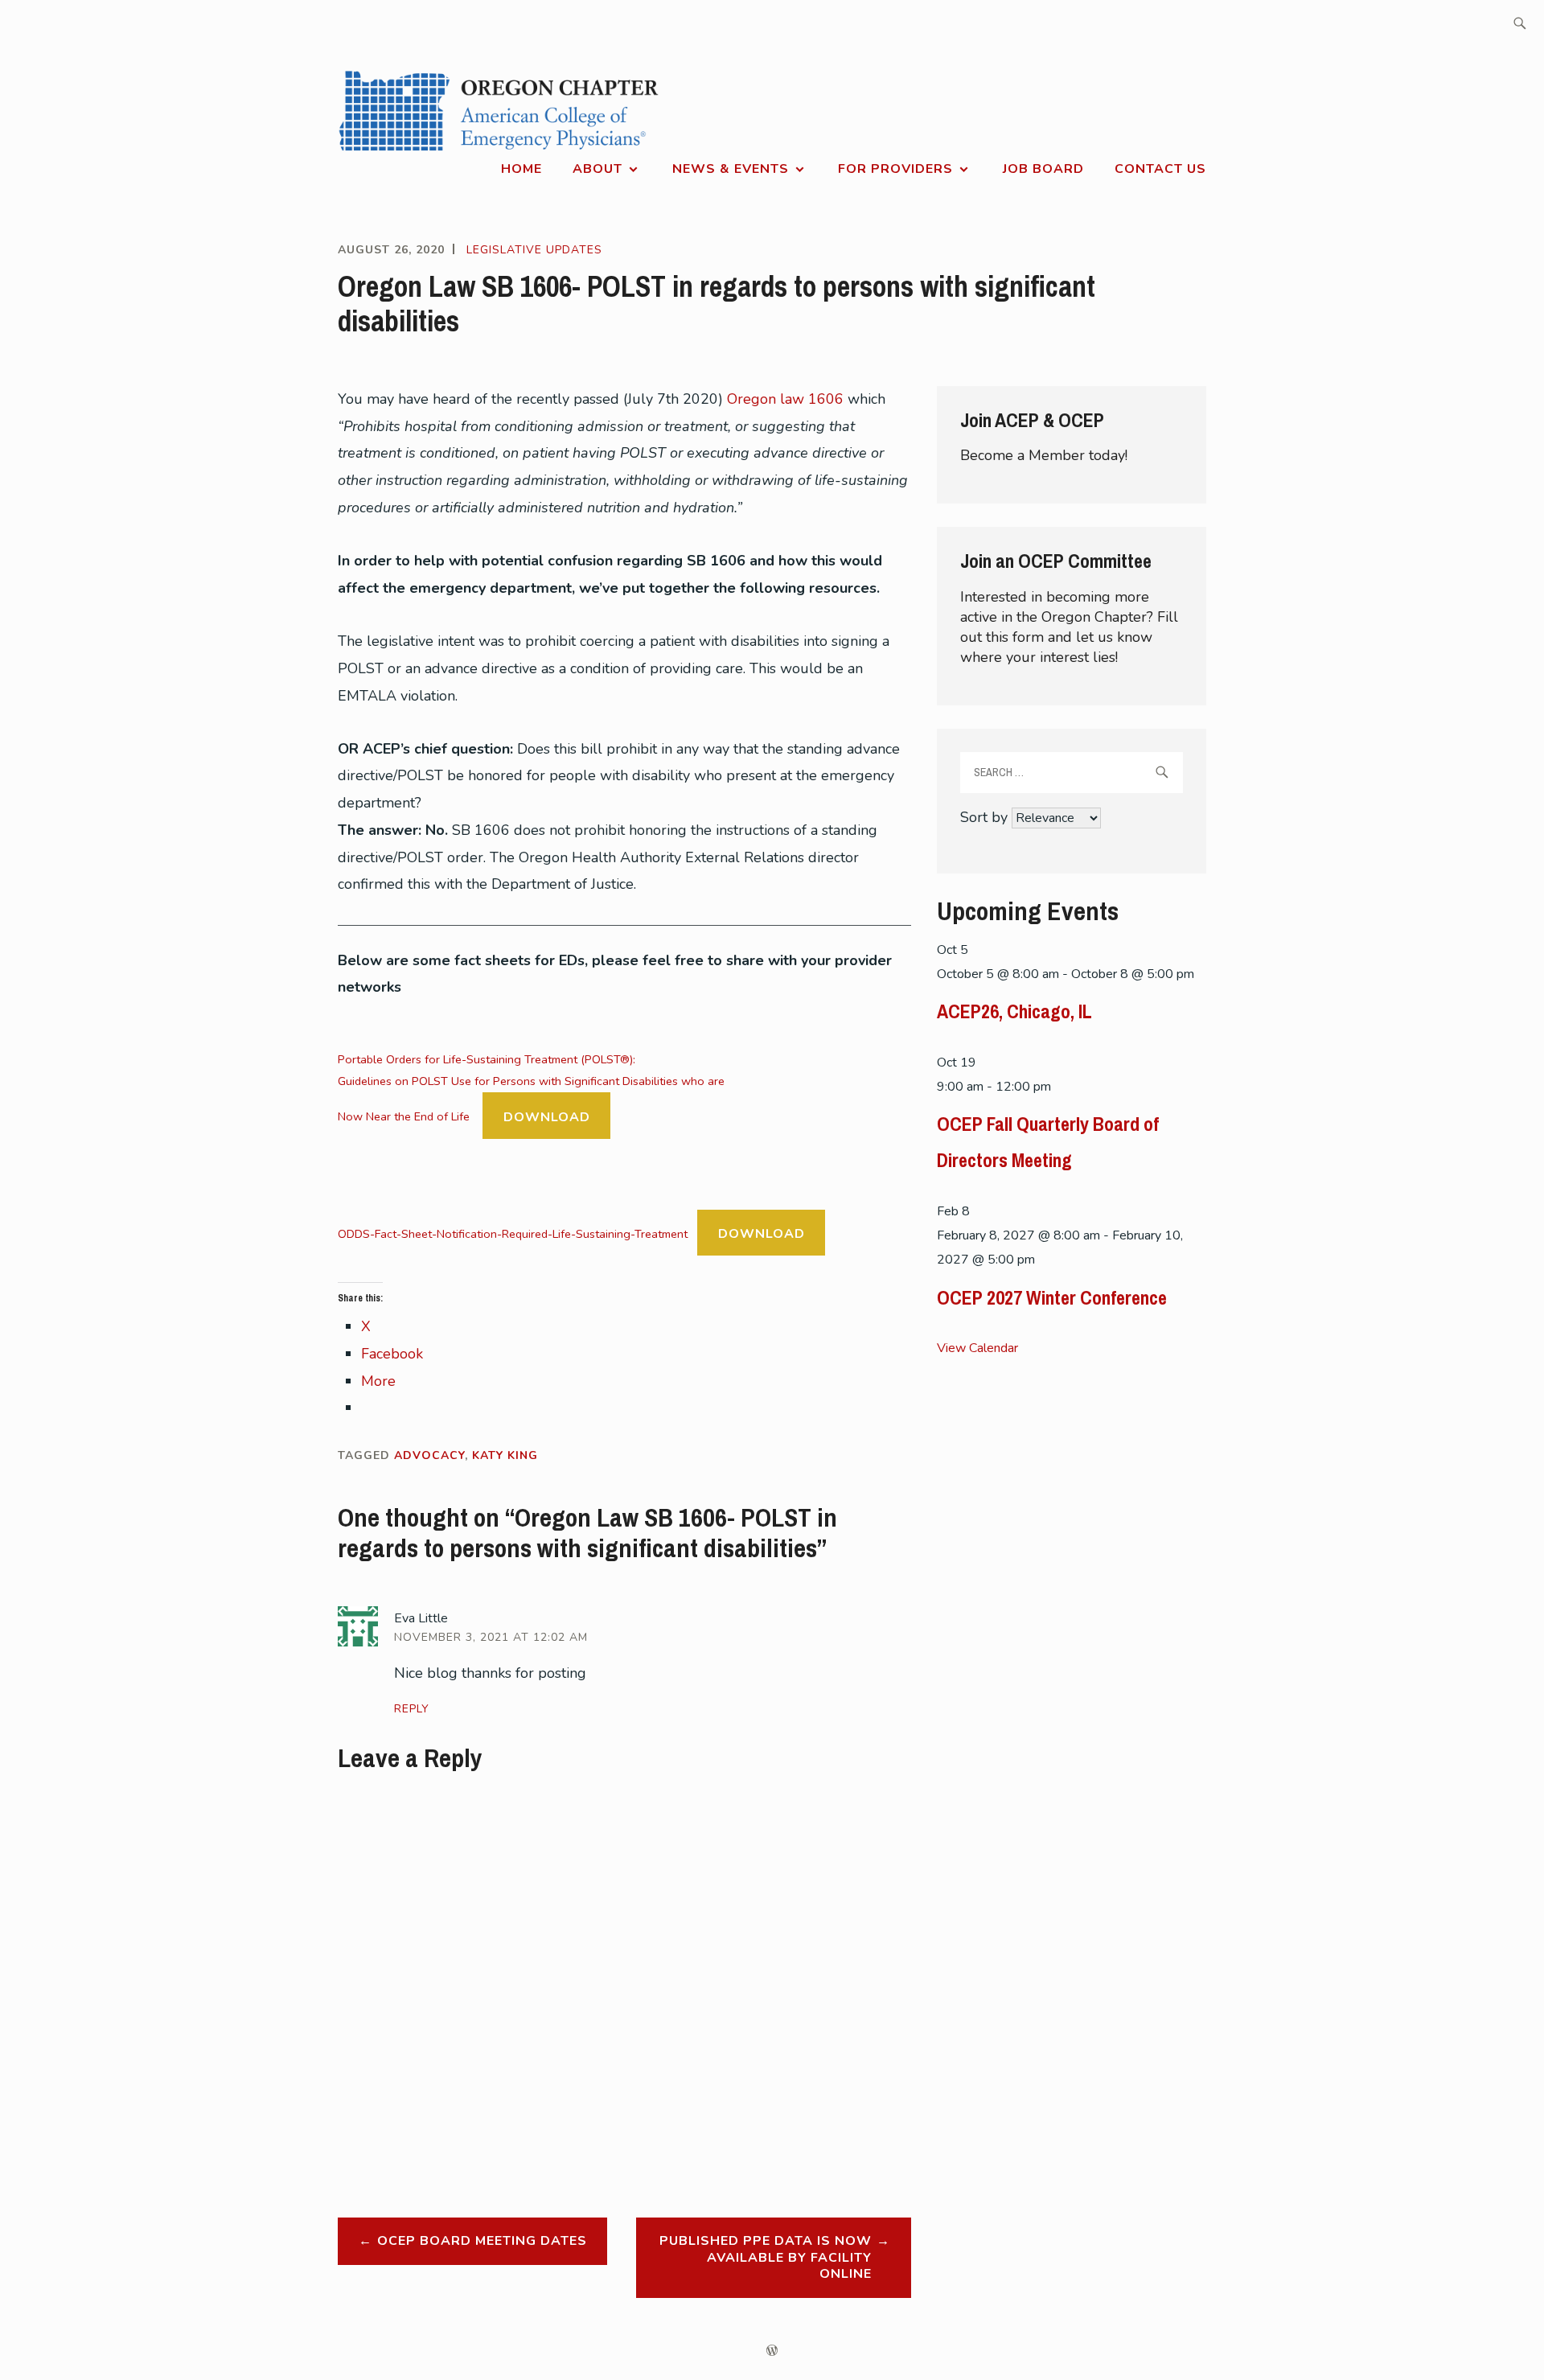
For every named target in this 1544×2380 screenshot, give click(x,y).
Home (522, 169)
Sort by (986, 817)
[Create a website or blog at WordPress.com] (772, 2351)
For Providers (895, 169)
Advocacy (429, 1455)
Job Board (1043, 169)
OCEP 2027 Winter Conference (1052, 1297)
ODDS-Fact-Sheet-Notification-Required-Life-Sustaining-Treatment (513, 1234)
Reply (412, 1709)
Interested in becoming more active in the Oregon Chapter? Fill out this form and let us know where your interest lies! (1069, 627)
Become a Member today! (1044, 455)
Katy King (505, 1455)
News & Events (731, 169)
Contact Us (1160, 169)
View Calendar (977, 1348)
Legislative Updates (534, 250)
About (597, 169)
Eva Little (421, 1618)
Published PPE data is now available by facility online (766, 2258)
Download (547, 1117)
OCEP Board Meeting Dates (482, 2241)
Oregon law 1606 (787, 399)
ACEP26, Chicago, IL (1014, 1011)
